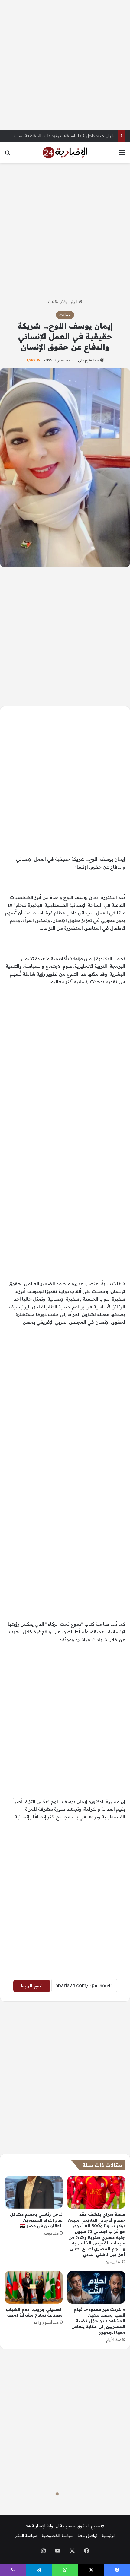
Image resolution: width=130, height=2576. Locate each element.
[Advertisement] (65, 65)
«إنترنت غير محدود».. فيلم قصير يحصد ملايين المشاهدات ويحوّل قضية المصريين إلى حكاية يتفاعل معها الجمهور (98, 2321)
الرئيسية (71, 302)
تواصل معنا (88, 2536)
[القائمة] (122, 155)
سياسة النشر (26, 2536)
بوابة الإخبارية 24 (40, 2526)
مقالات (54, 302)
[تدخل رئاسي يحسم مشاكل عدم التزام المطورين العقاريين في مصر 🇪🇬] (34, 2192)
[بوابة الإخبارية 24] (65, 152)
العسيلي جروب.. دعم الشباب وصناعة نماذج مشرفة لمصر (34, 2312)
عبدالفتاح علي (89, 360)
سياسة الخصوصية (57, 2536)
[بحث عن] (8, 155)
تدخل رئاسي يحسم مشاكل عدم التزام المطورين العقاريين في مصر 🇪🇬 (36, 2220)
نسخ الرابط (32, 1986)
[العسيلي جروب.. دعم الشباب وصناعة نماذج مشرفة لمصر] (34, 2287)
